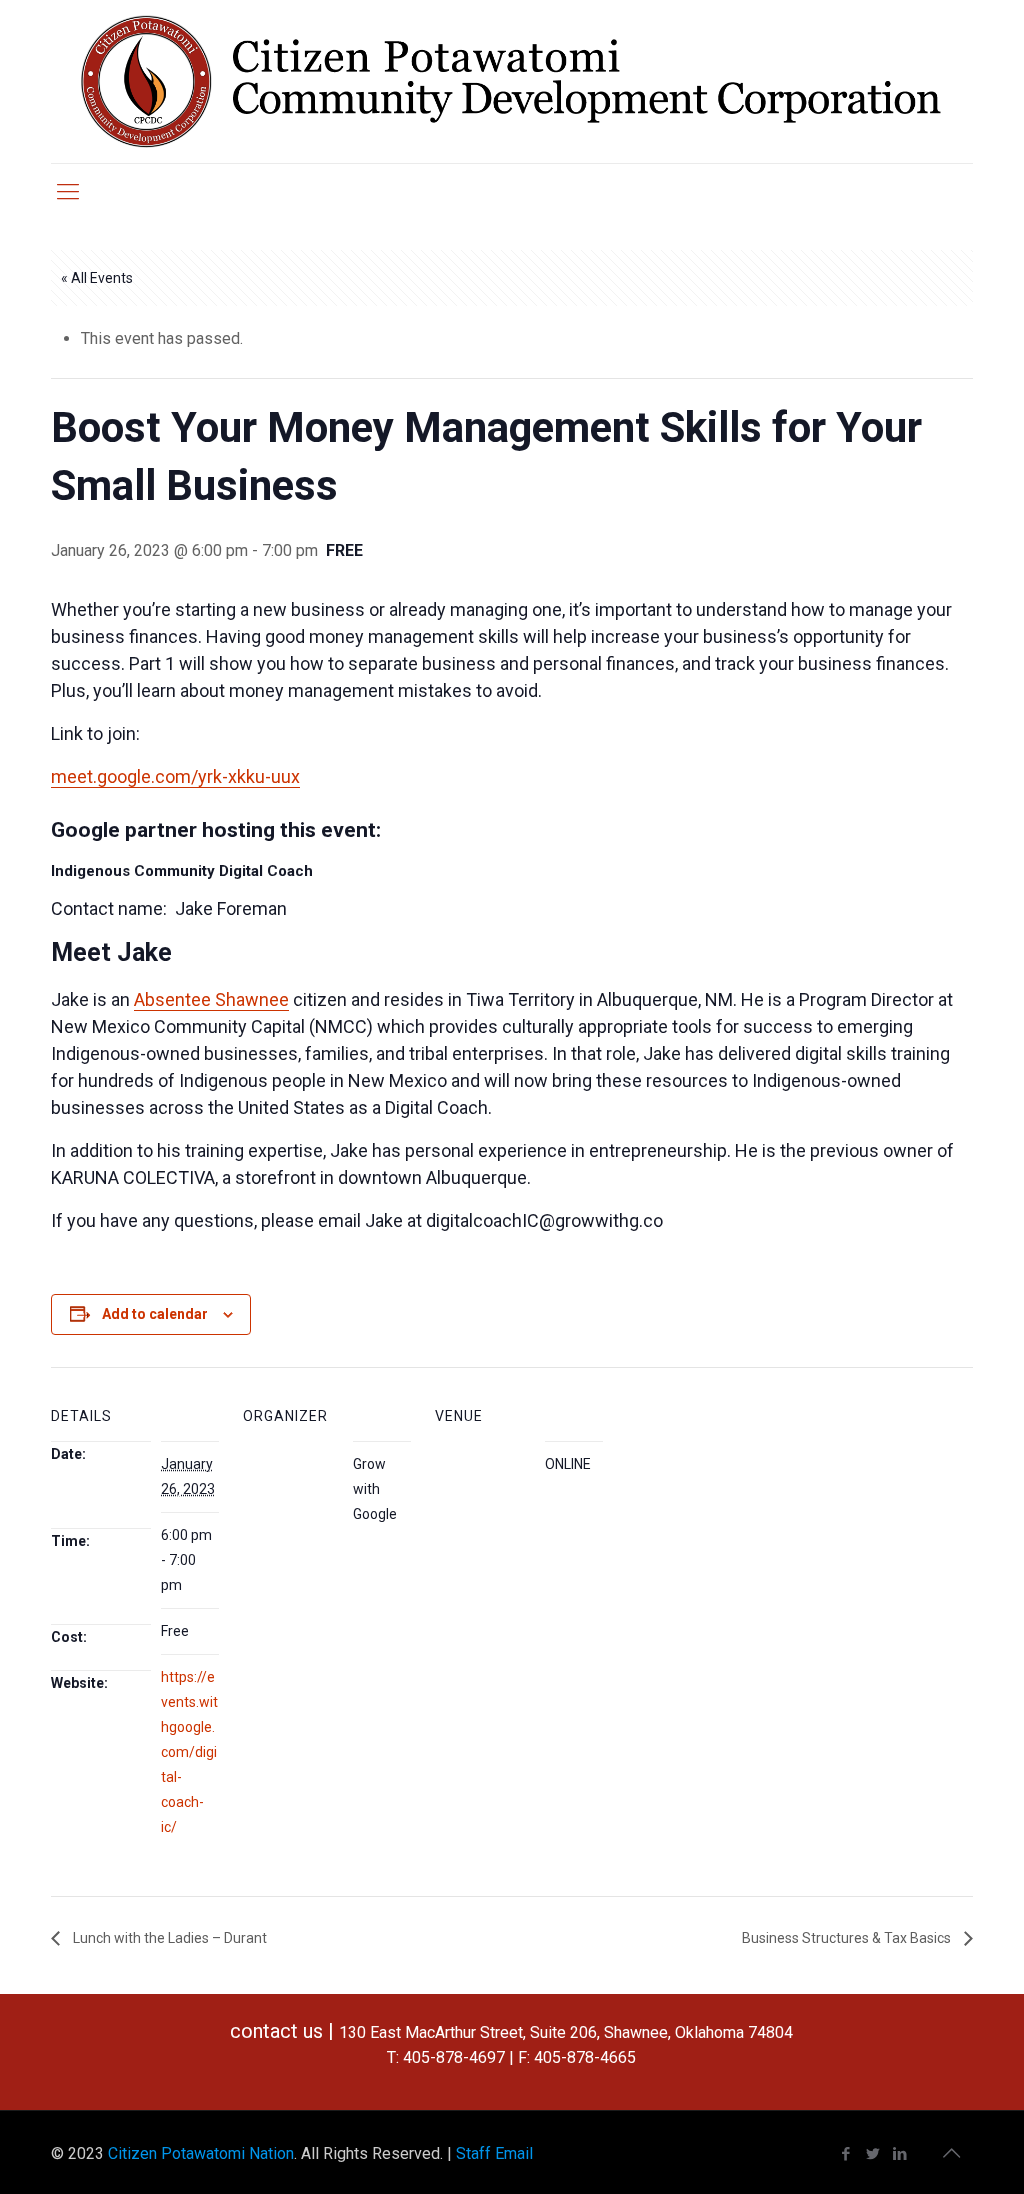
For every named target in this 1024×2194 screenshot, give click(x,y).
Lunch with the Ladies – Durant (168, 1938)
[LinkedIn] (900, 2154)
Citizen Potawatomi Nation (201, 2153)
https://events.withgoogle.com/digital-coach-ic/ (189, 1752)
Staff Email (494, 2153)
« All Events (97, 278)
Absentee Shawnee (211, 999)
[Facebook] (846, 2154)
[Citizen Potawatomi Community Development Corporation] (511, 81)
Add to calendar (155, 1314)
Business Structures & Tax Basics (848, 1938)
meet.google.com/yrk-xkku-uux (175, 776)
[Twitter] (873, 2154)
